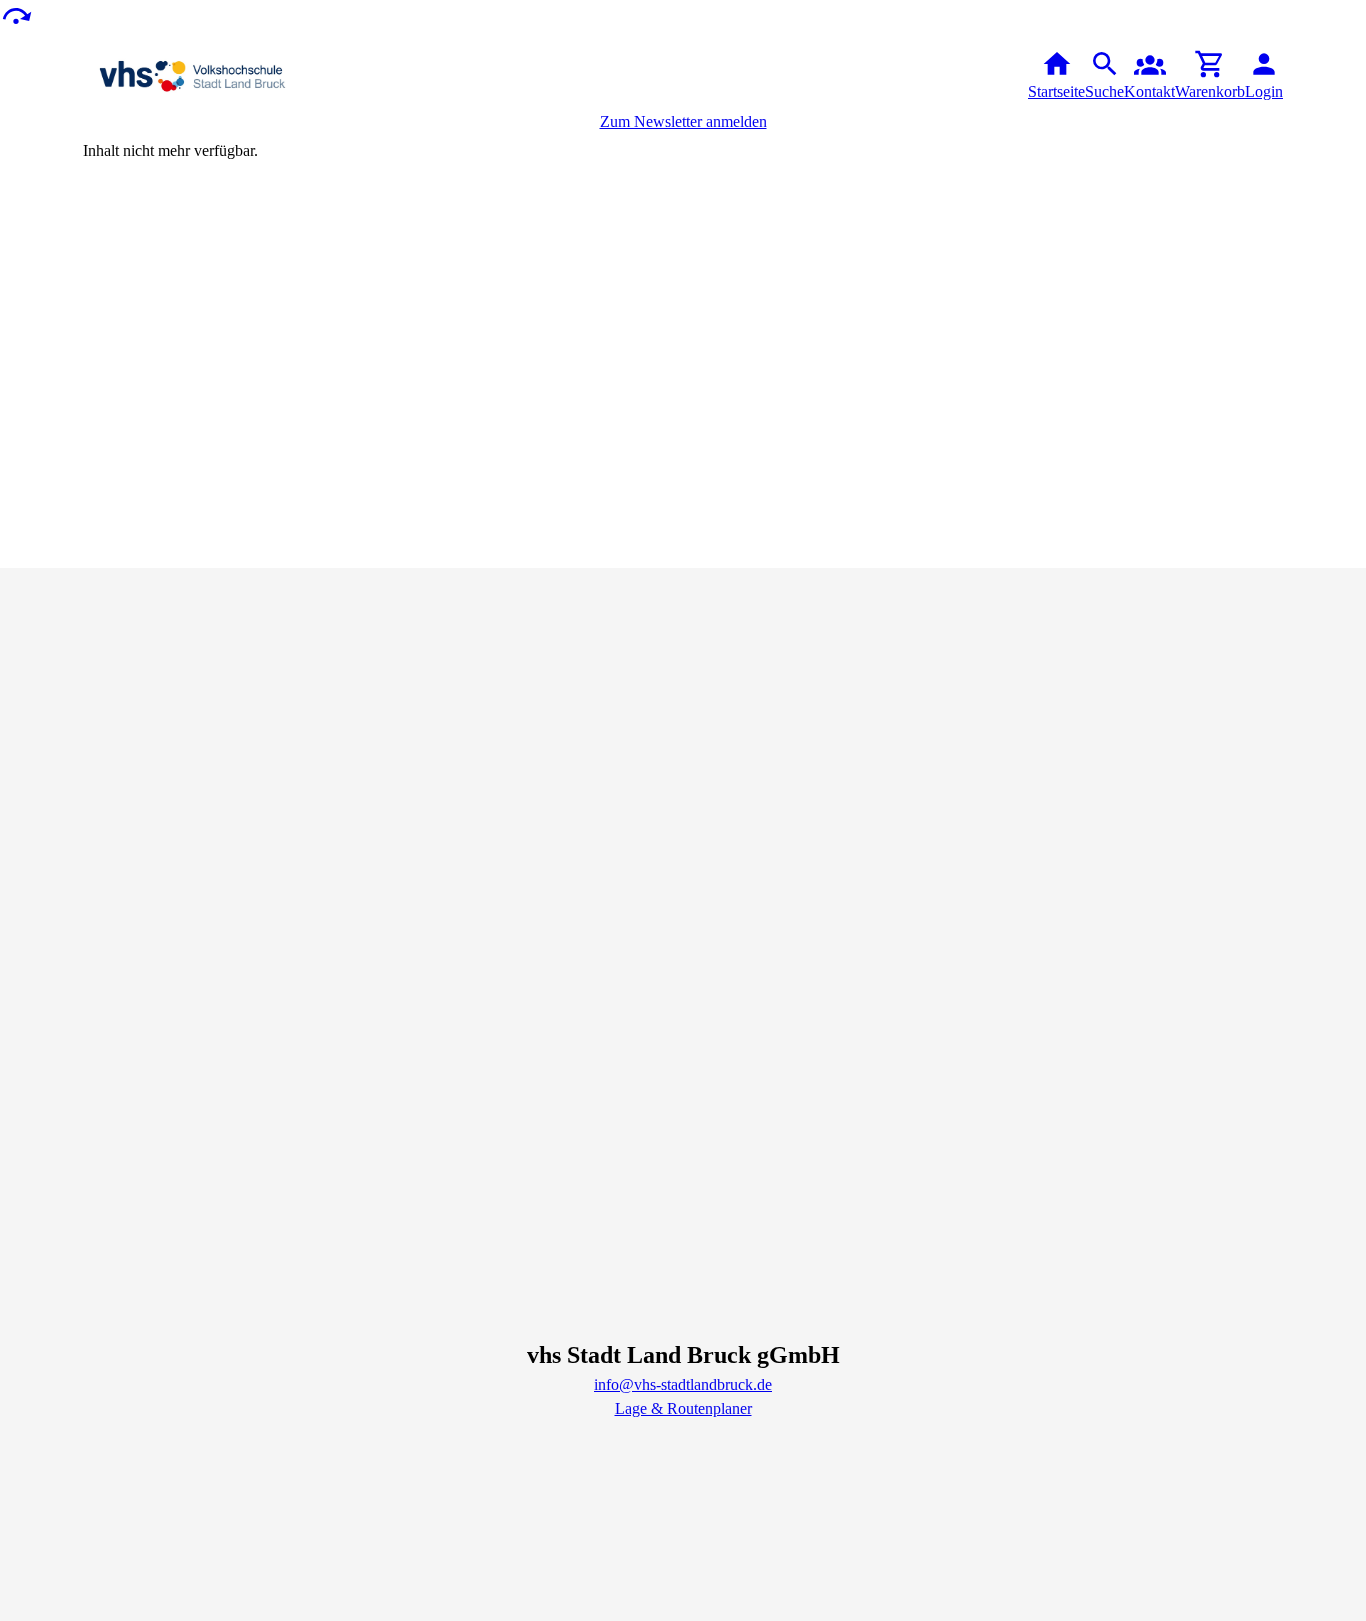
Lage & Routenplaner (683, 1408)
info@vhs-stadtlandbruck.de (683, 1384)
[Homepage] (254, 76)
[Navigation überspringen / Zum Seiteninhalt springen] (16, 14)
